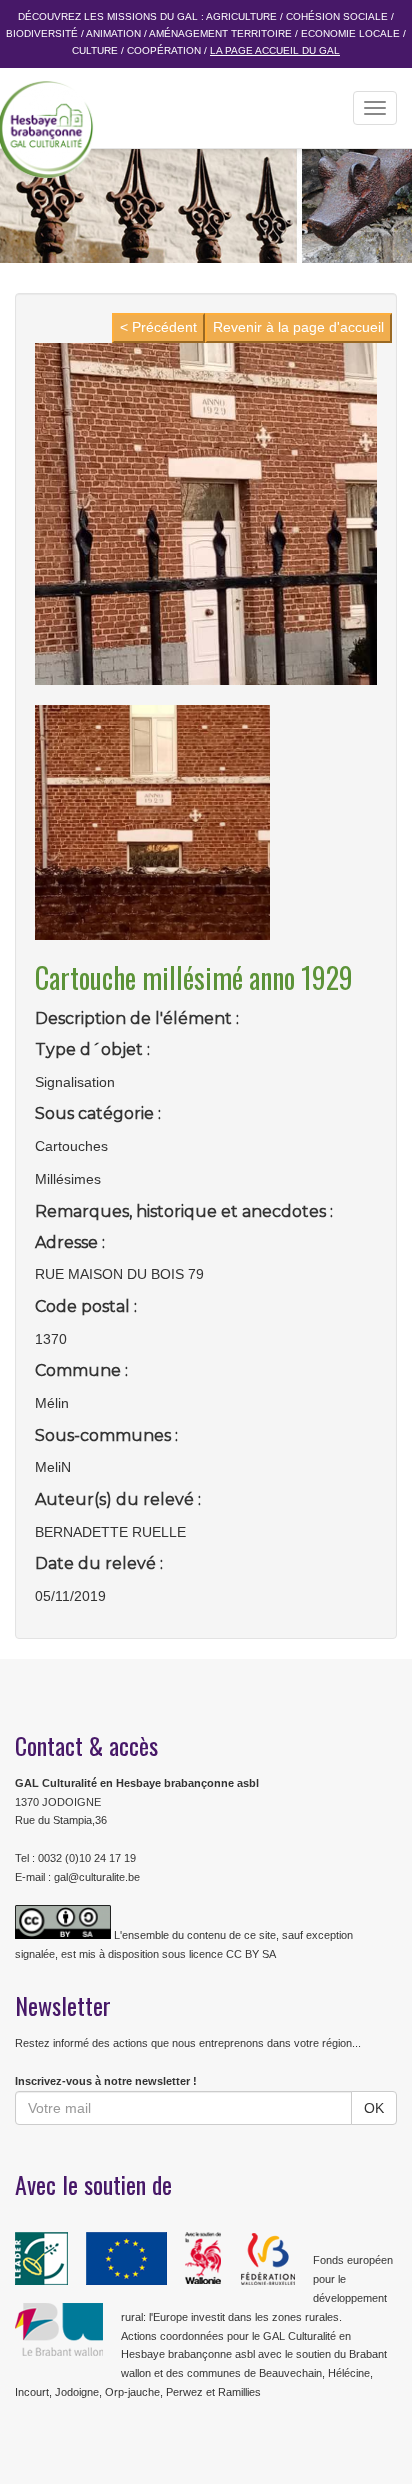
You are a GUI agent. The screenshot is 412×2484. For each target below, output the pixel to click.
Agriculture (241, 16)
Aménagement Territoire (220, 33)
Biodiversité (42, 33)
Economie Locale (350, 33)
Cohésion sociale (337, 16)
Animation (113, 33)
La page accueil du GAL (275, 50)
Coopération (164, 50)
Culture (95, 50)
